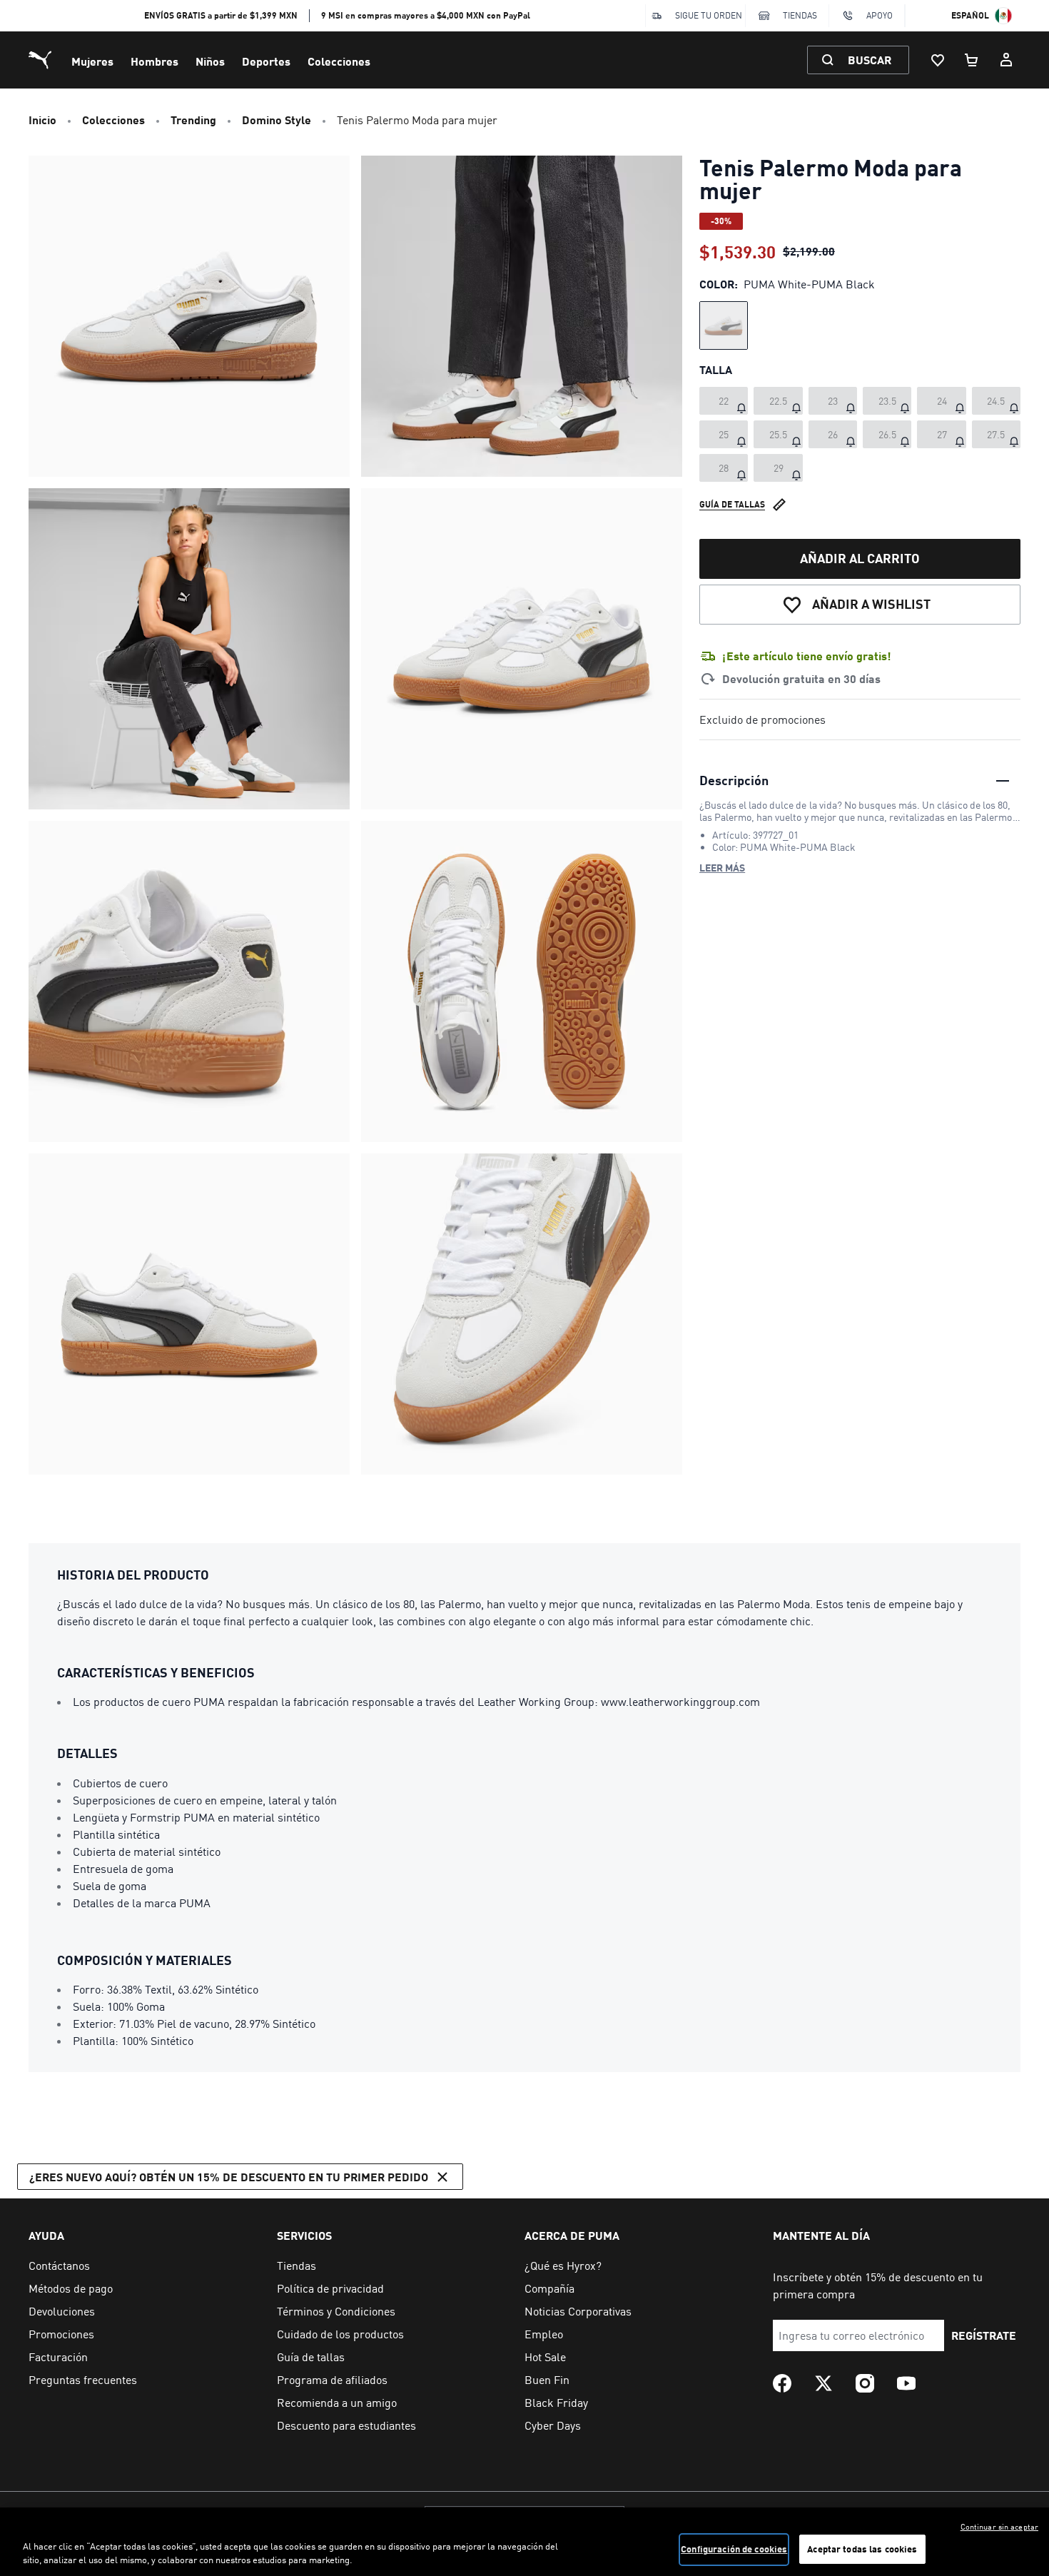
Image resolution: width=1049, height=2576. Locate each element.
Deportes (266, 61)
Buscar (870, 60)
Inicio (42, 120)
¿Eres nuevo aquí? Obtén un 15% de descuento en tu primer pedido (229, 2177)
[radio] (724, 325)
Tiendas (800, 15)
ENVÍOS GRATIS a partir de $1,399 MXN (221, 15)
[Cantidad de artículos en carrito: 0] (972, 60)
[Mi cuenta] (1006, 60)
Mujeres (92, 61)
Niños (210, 61)
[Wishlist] (938, 60)
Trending (193, 120)
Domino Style (277, 120)
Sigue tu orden (709, 15)
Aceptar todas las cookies (862, 2549)
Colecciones (339, 61)
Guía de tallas (732, 504)
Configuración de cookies (734, 2549)
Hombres (154, 61)
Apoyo (880, 15)
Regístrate (984, 2335)
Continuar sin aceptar (999, 2527)
